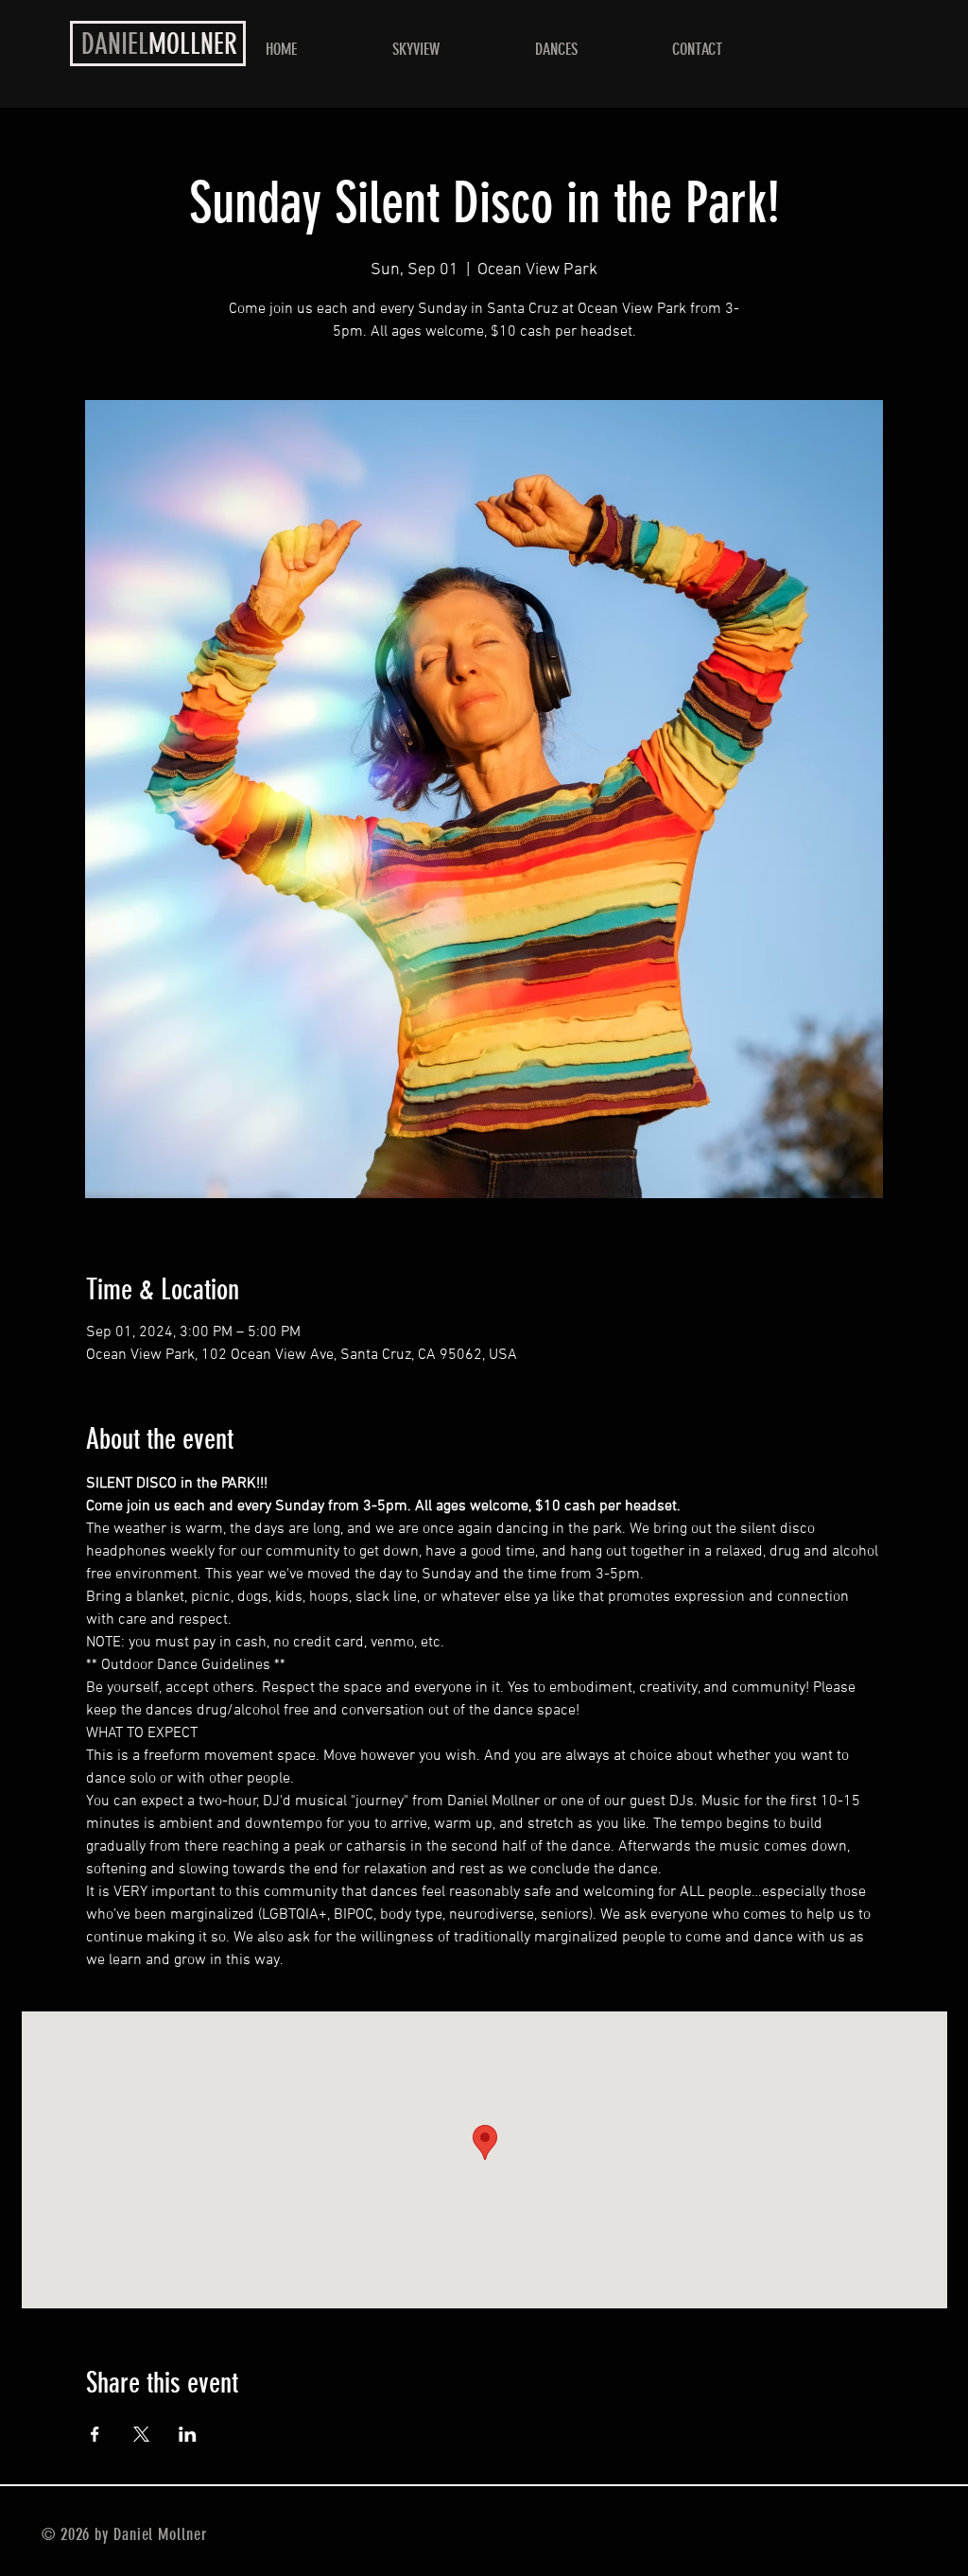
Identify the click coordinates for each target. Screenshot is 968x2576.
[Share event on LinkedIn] (188, 2434)
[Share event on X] (141, 2434)
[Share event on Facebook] (95, 2434)
